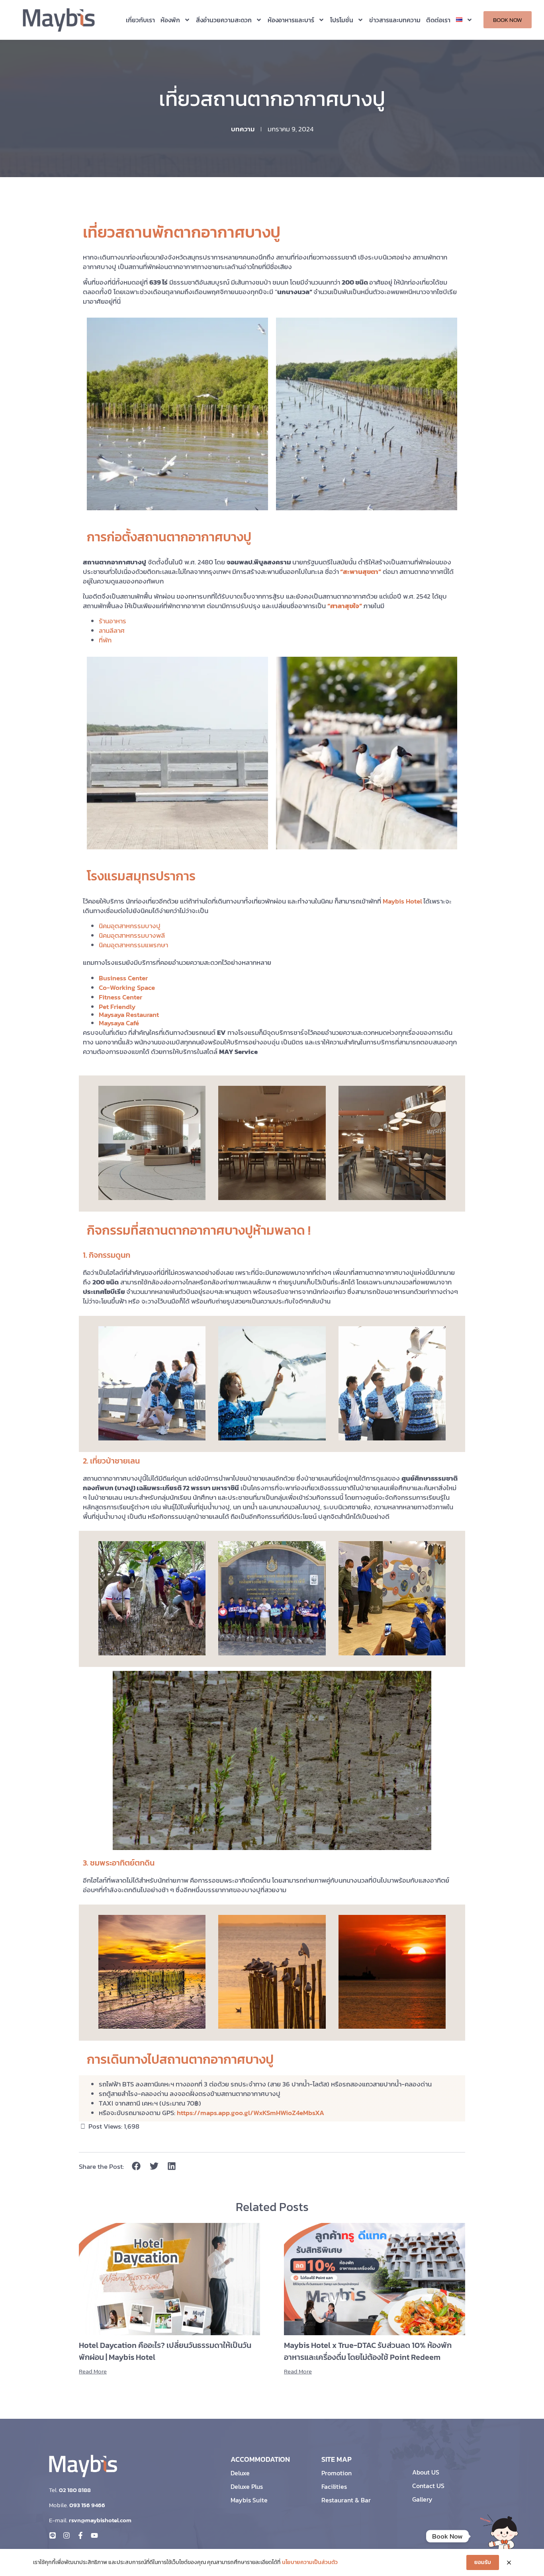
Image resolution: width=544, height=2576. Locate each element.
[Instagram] (67, 2535)
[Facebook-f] (80, 2535)
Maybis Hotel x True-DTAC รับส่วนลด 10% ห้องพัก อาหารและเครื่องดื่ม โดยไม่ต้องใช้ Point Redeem (368, 2351)
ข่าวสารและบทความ (395, 20)
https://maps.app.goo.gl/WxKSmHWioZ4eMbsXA (250, 2113)
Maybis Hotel (402, 901)
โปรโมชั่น (342, 20)
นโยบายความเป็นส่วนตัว (310, 2562)
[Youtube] (94, 2535)
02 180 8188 (75, 2490)
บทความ (243, 129)
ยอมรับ (483, 2562)
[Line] (53, 2535)
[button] (136, 2166)
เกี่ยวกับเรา (140, 20)
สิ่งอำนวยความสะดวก (224, 20)
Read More (93, 2371)
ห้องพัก (170, 20)
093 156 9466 (87, 2505)
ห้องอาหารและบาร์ (291, 20)
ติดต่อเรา (438, 20)
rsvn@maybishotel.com (100, 2520)
